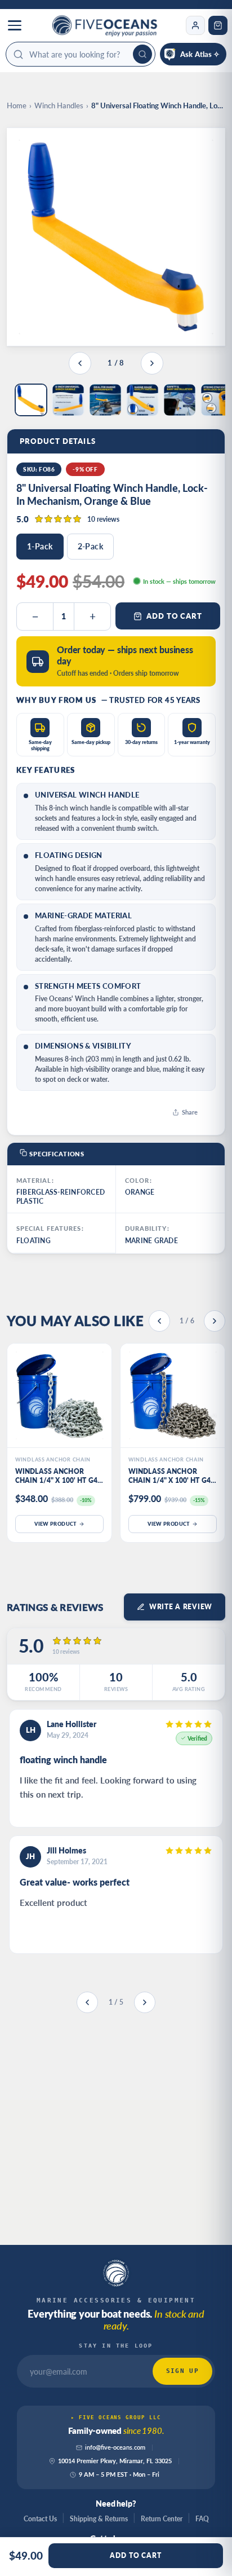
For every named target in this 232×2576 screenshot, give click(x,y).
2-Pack (91, 546)
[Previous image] (80, 363)
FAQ (202, 2519)
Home (17, 105)
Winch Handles (59, 105)
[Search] (142, 54)
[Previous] (159, 1321)
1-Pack (40, 546)
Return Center (162, 2519)
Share (190, 1112)
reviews (103, 519)
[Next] (215, 1321)
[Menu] (15, 25)
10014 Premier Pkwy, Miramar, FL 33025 (115, 2461)
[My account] (195, 25)
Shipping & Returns (99, 2519)
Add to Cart (174, 616)
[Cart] (218, 25)
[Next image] (152, 363)
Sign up (182, 2371)
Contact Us (40, 2519)
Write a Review (181, 1607)
